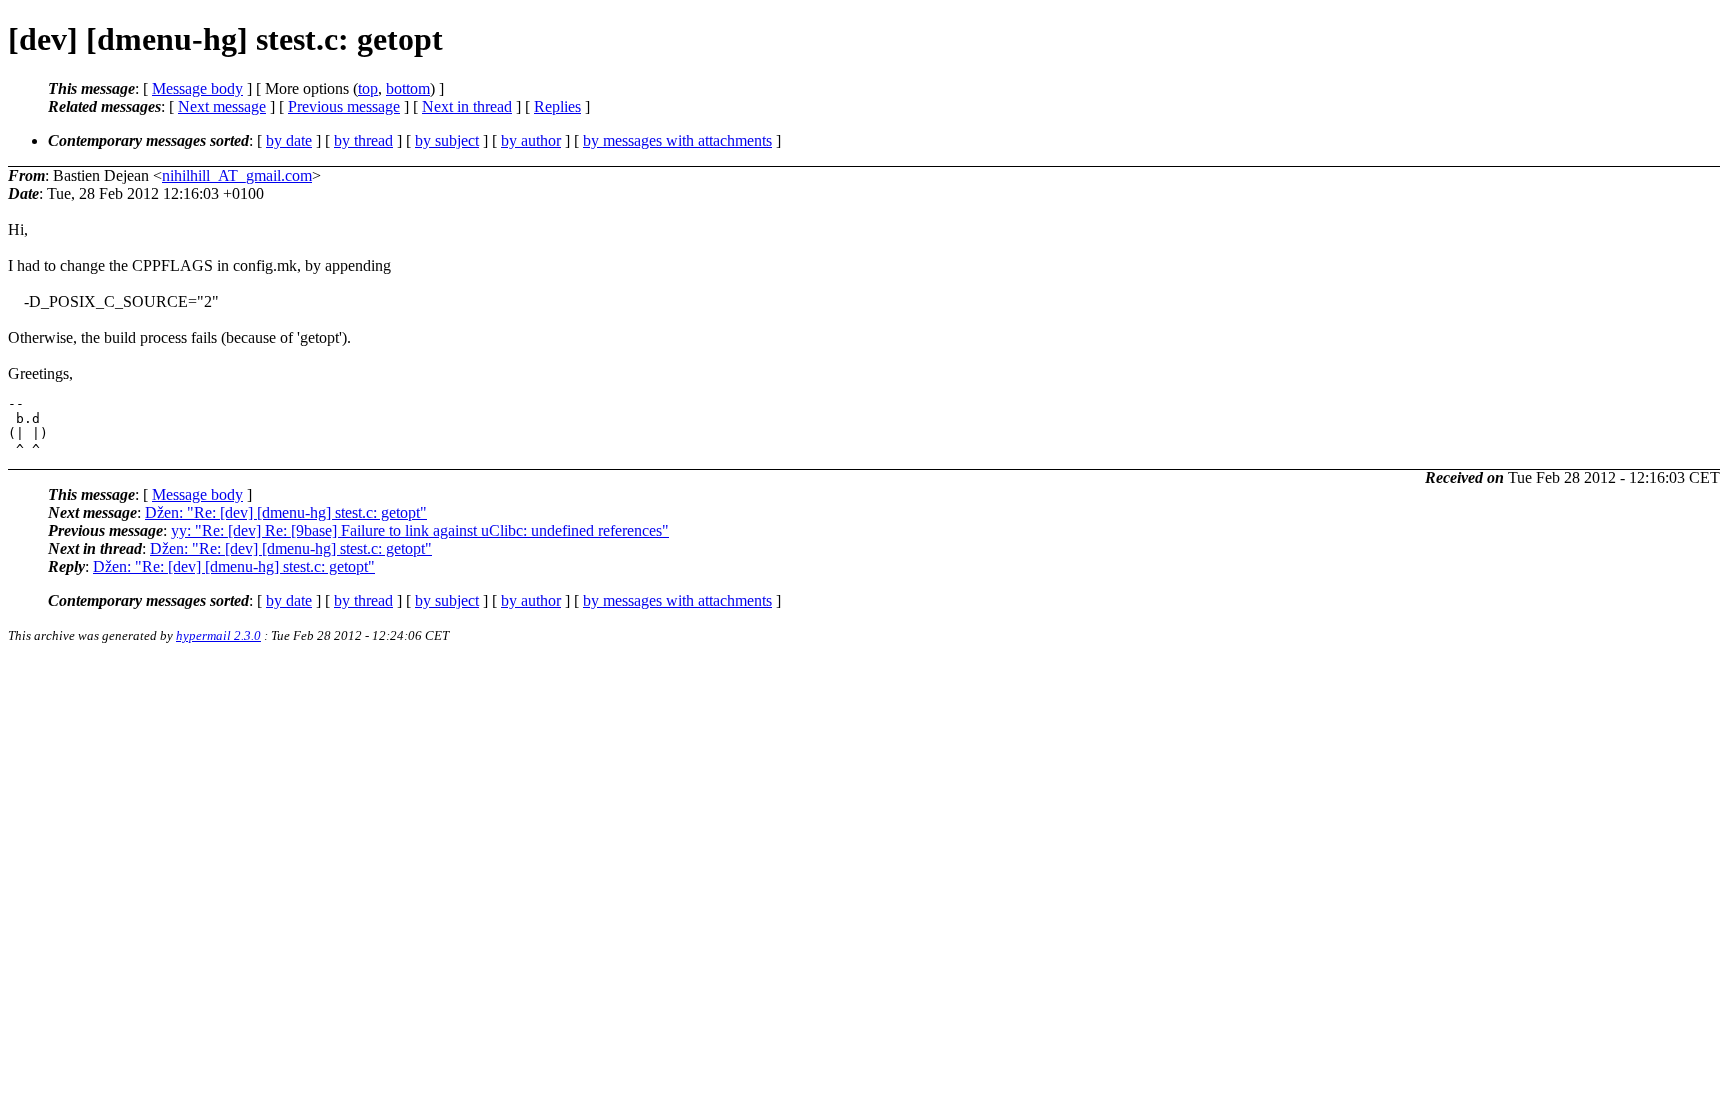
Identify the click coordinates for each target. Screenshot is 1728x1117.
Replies (557, 106)
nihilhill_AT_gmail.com (237, 175)
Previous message (344, 106)
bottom (408, 88)
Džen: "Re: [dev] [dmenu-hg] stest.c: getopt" (286, 512)
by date (289, 140)
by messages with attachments (677, 140)
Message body (197, 88)
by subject (447, 140)
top (368, 88)
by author (531, 140)
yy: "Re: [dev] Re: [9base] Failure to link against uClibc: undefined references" (420, 530)
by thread (363, 140)
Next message (222, 106)
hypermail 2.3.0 (218, 635)
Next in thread (467, 106)
